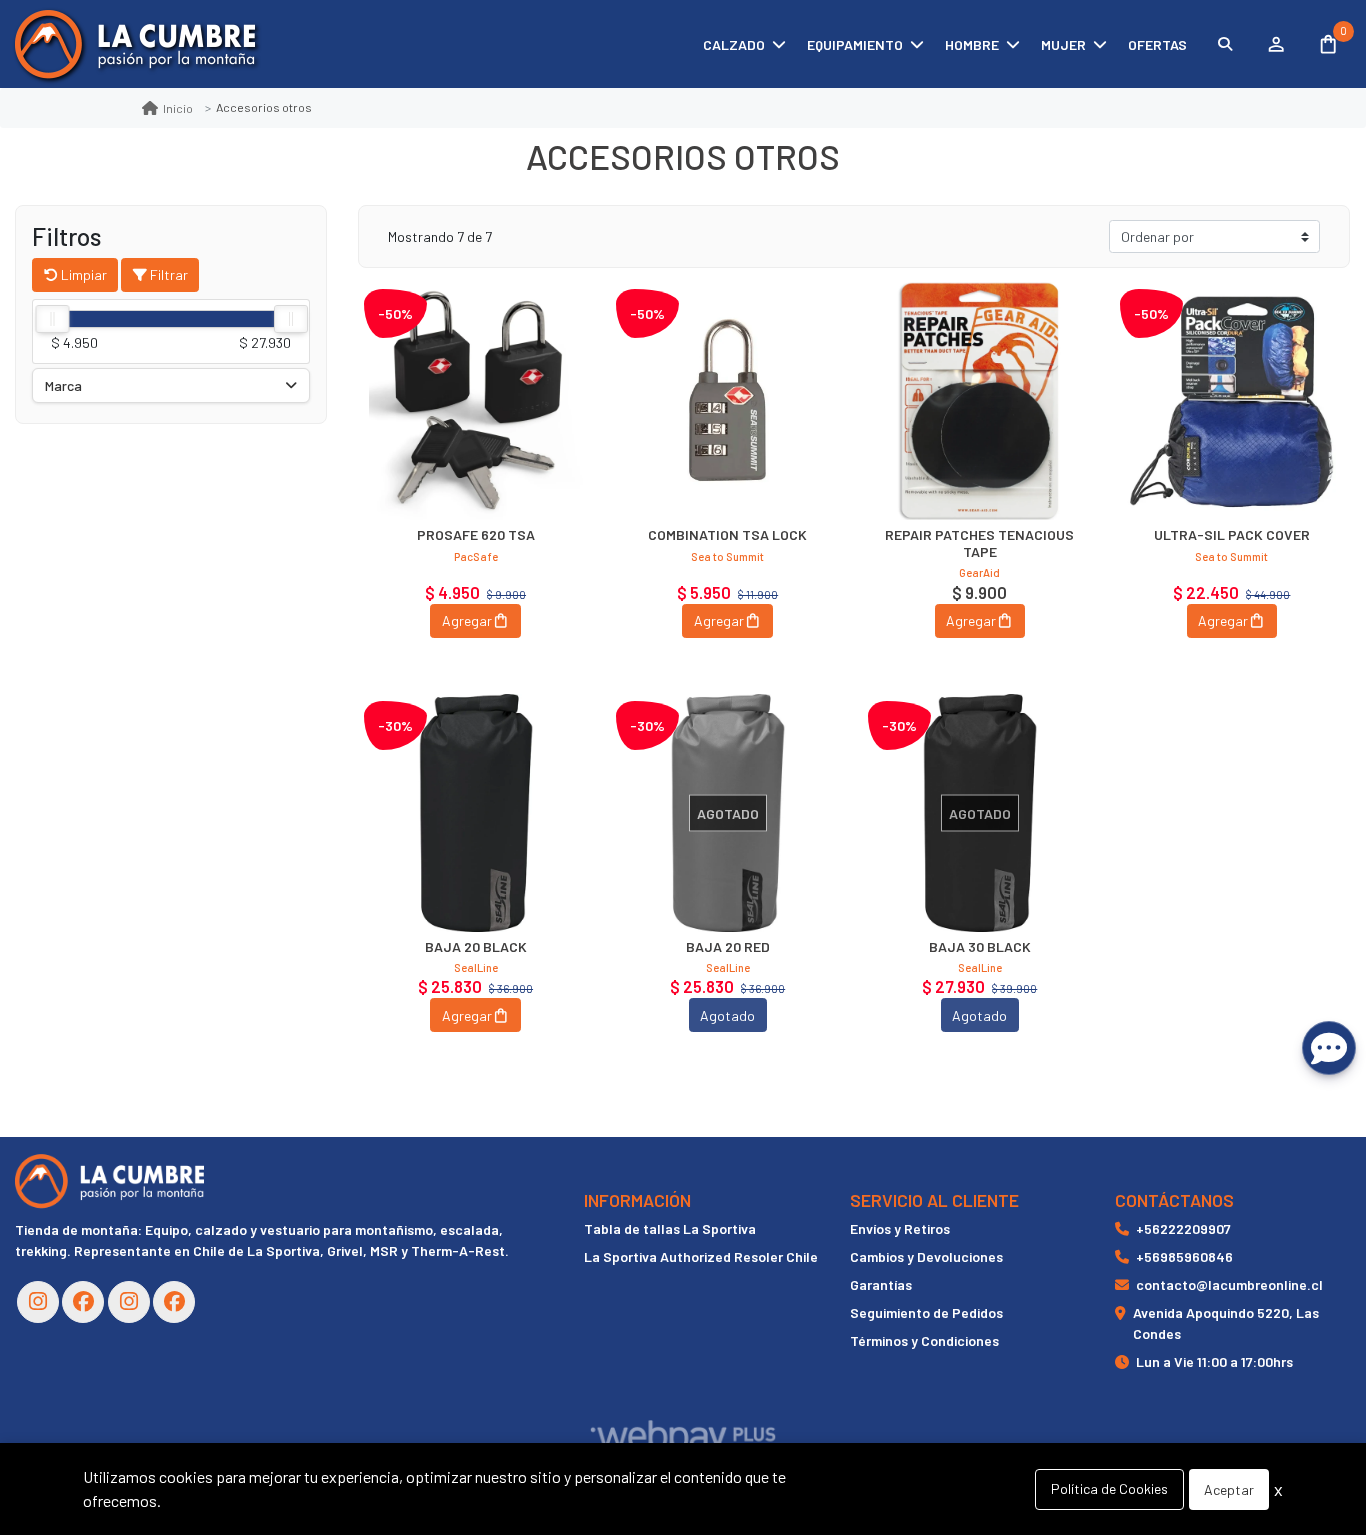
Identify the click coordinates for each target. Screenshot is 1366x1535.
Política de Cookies (1109, 1488)
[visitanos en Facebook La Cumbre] (83, 1302)
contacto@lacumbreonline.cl (1229, 1284)
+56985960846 (1184, 1256)
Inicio (178, 108)
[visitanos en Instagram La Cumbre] (38, 1302)
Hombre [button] (972, 44)
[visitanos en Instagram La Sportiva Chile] (129, 1302)
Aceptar (1229, 1489)
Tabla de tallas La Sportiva (670, 1228)
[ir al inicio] (109, 1181)
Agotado (727, 1015)
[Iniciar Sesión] (1275, 44)
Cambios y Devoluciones (926, 1256)
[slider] (52, 319)
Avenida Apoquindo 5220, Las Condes (1226, 1323)
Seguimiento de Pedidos (926, 1312)
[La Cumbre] (135, 44)
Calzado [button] (734, 44)
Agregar (467, 620)
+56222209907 (1183, 1228)
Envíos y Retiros (900, 1228)
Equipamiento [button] (855, 44)
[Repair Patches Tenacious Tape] (980, 401)
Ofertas (1157, 44)
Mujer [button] (1063, 44)
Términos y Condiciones (924, 1340)
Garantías (881, 1284)
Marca (63, 385)
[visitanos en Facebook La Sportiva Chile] (174, 1302)
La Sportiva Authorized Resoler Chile (701, 1256)
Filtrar (167, 274)
